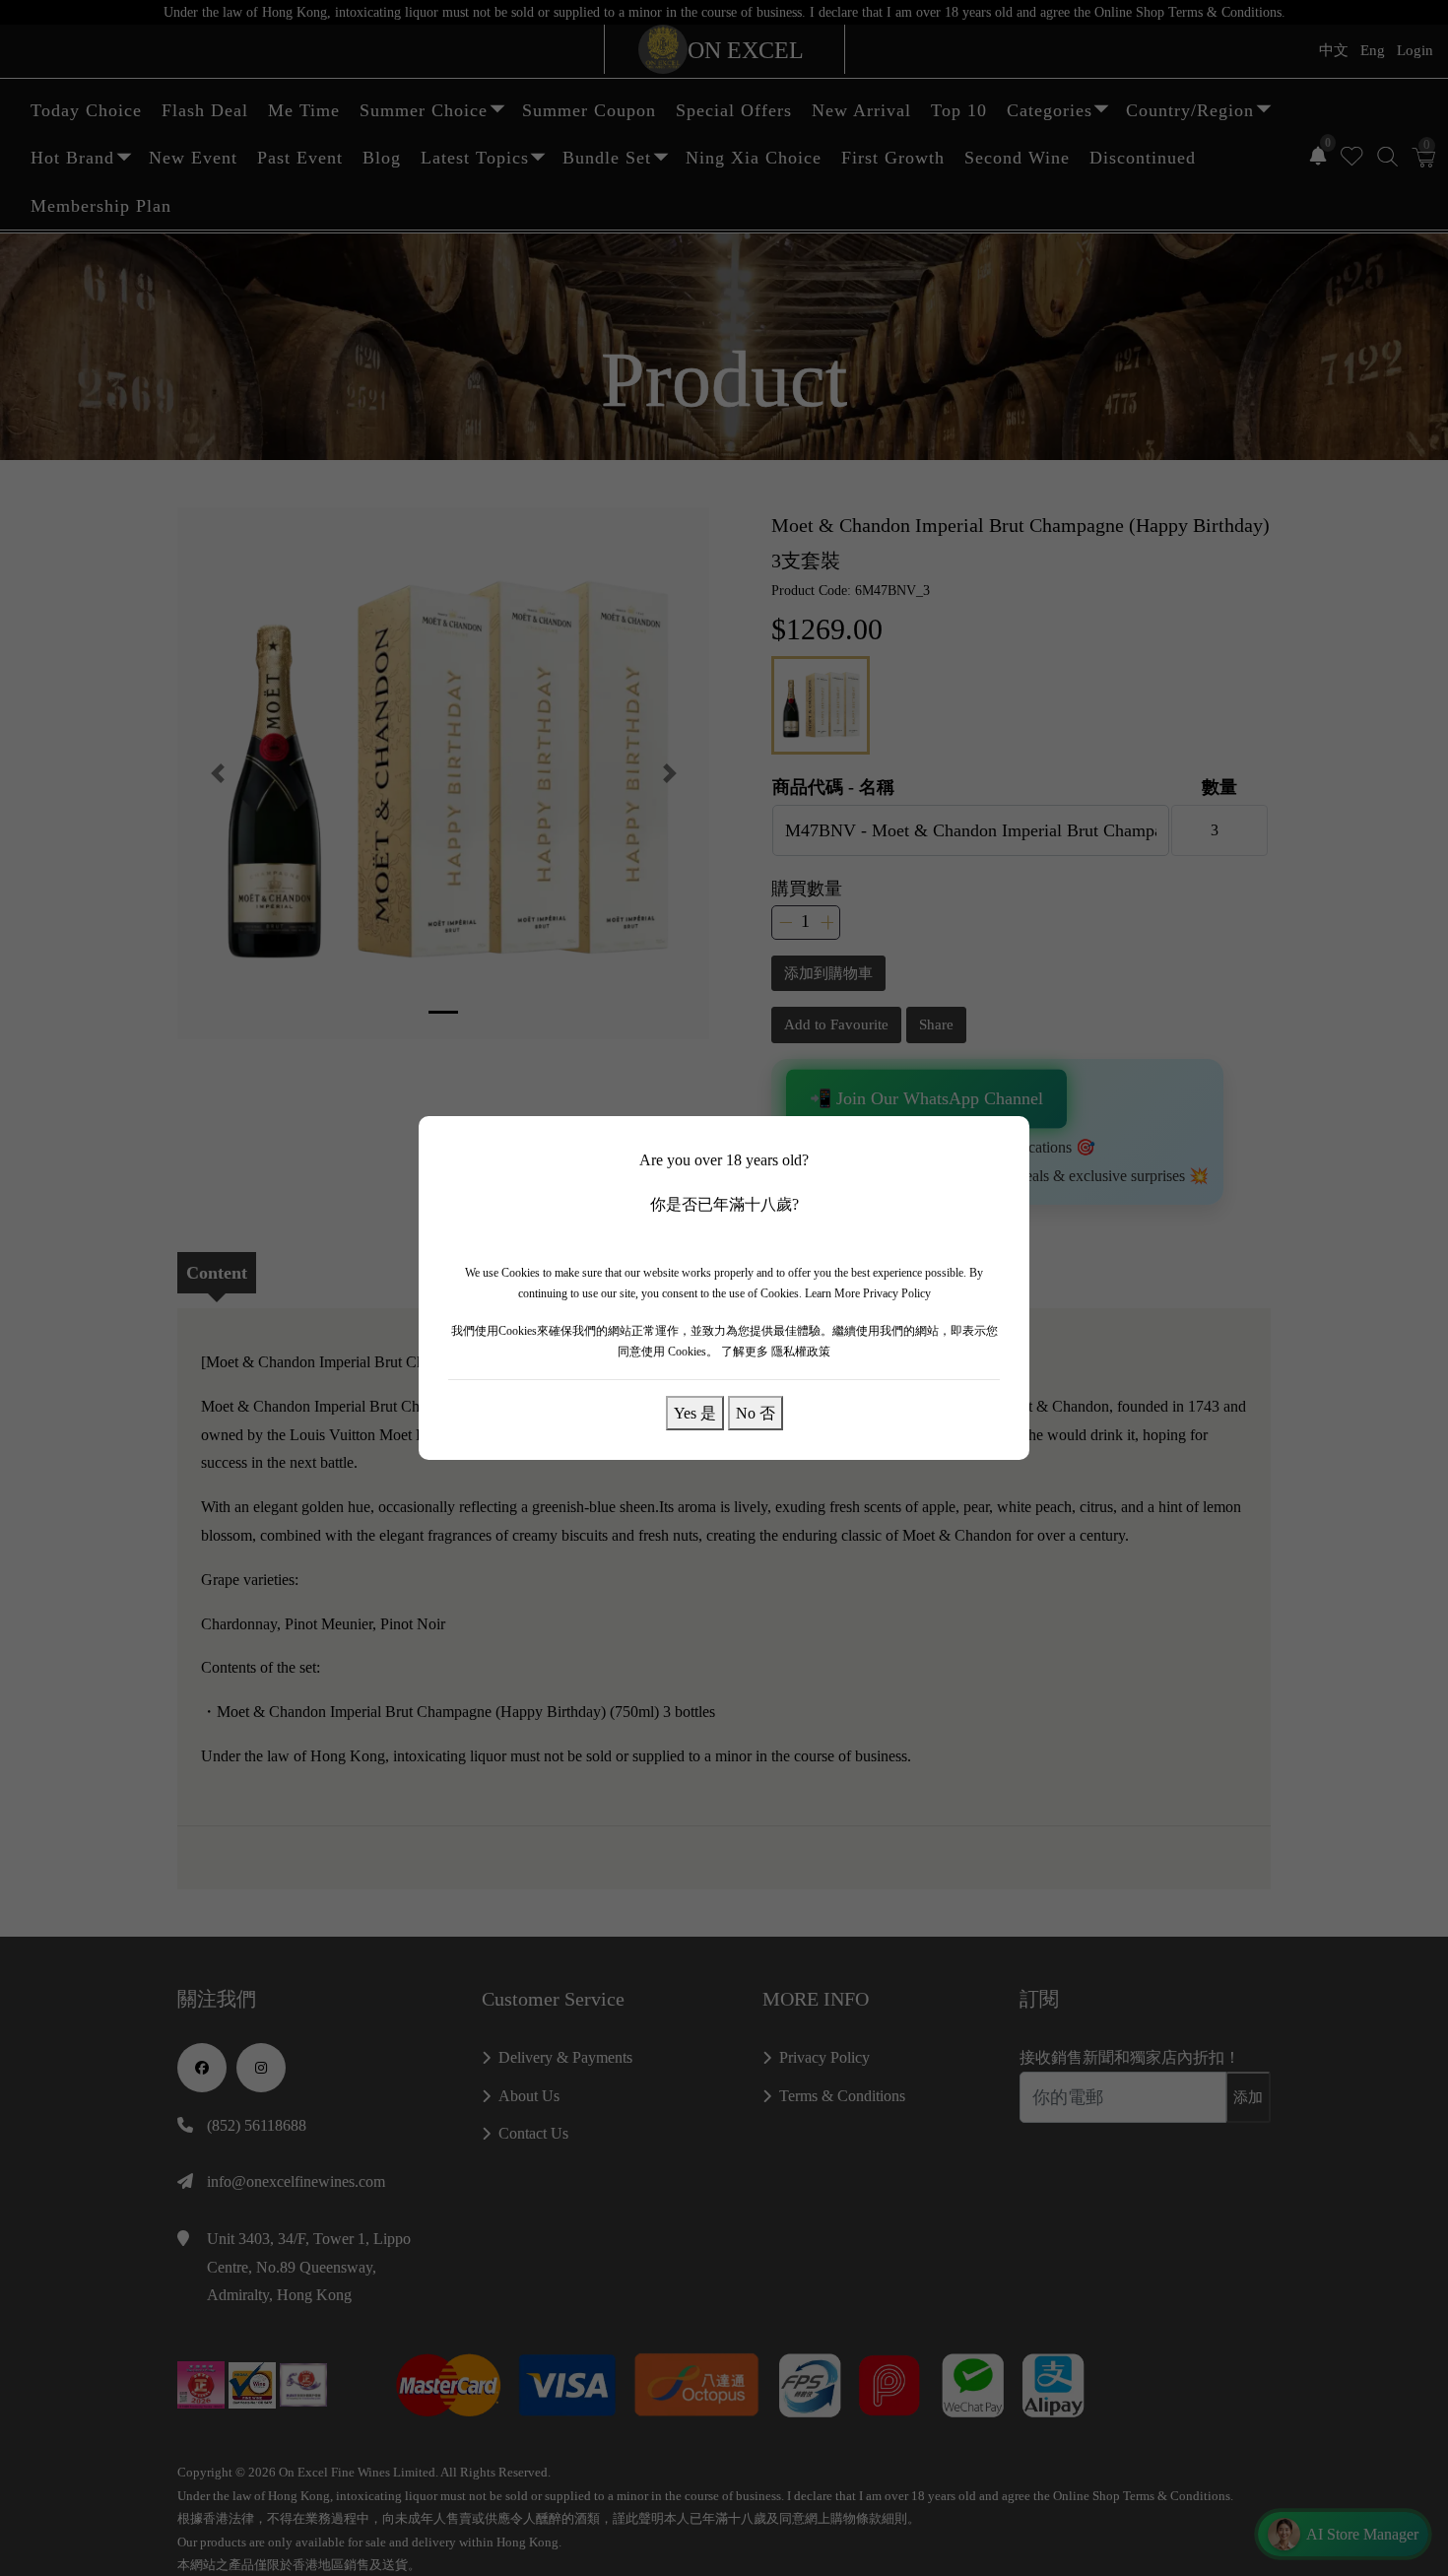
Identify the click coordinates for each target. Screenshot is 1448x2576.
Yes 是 (695, 1413)
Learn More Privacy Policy (868, 1293)
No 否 (756, 1413)
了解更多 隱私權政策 (776, 1352)
